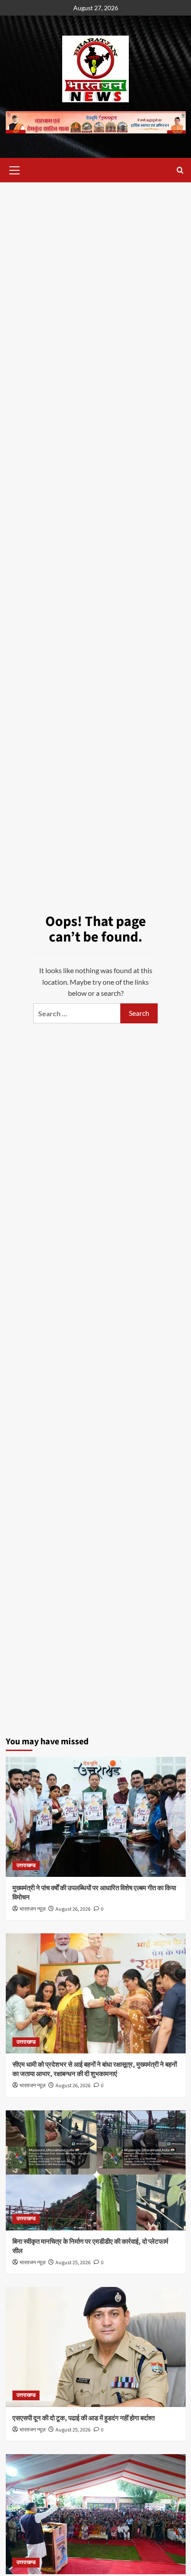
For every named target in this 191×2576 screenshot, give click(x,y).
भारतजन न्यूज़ (32, 1909)
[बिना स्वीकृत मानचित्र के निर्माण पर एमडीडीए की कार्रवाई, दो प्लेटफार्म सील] (96, 2170)
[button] (15, 169)
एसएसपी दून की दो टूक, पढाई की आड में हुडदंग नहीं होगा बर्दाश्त (84, 2418)
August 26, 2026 (73, 1909)
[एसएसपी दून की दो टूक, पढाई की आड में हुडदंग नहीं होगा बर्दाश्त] (96, 2347)
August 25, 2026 (73, 2263)
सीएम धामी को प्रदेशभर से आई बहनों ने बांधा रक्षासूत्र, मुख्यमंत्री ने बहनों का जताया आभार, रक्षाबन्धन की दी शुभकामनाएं (95, 2069)
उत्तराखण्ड (26, 1866)
